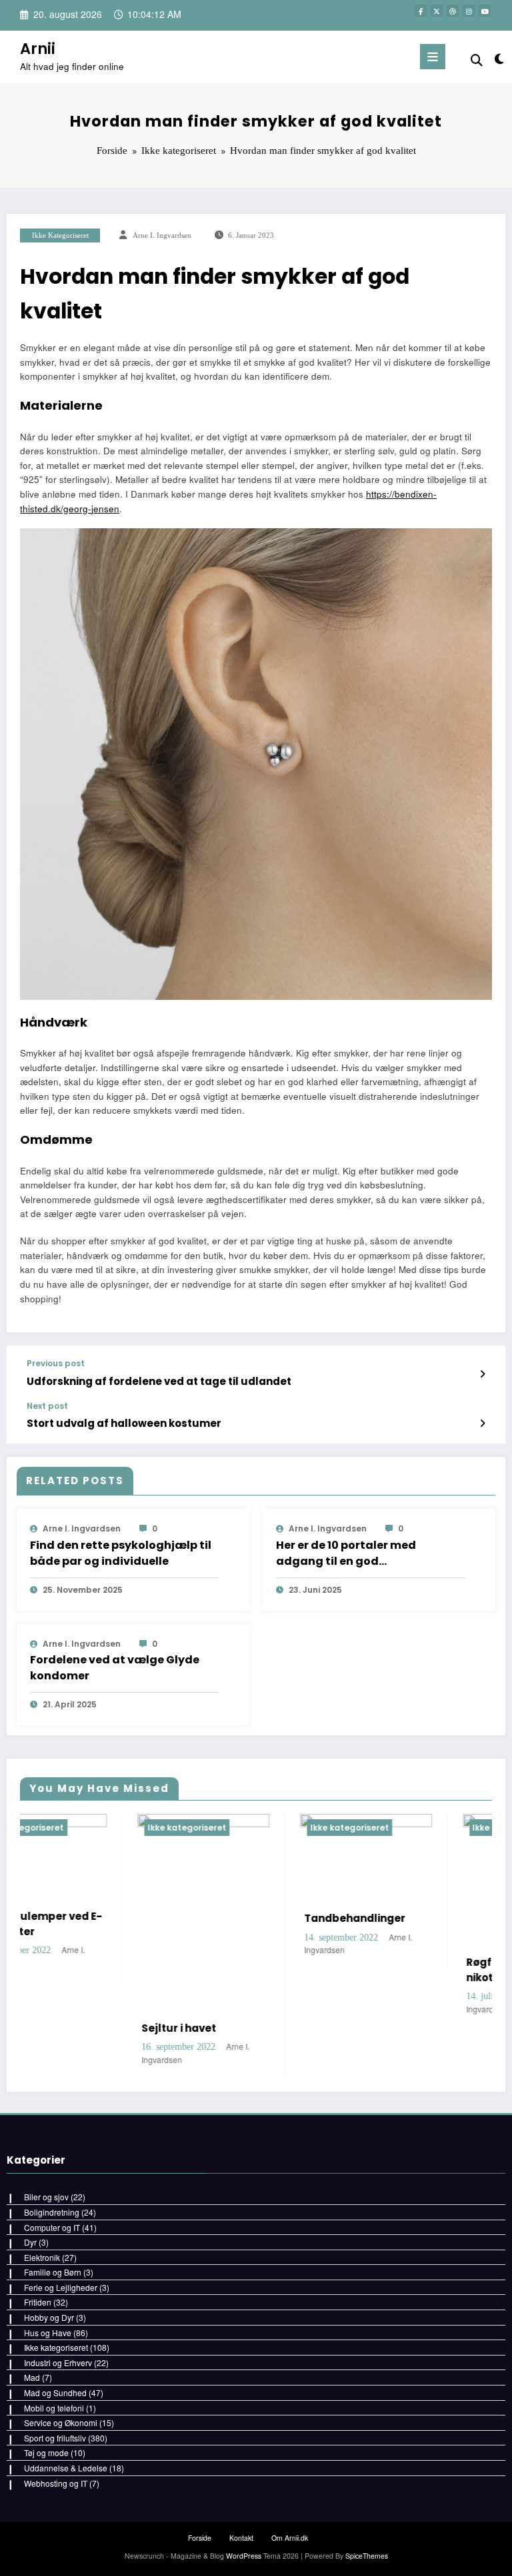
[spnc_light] (498, 58)
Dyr (30, 2242)
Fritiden (38, 2302)
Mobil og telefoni (54, 2408)
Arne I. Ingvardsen (162, 235)
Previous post (56, 1364)
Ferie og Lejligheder (61, 2287)
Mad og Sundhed (55, 2392)
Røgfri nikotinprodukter (395, 1970)
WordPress (244, 2556)
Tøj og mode (46, 2452)
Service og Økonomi (61, 2422)
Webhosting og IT (56, 2483)
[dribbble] (453, 11)
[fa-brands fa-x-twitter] (437, 11)
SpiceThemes (367, 2556)
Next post (47, 1406)
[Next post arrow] (482, 1423)
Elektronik (42, 2257)
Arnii (38, 49)
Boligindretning (52, 2212)
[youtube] (485, 11)
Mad (32, 2377)
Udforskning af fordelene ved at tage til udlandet (159, 1381)
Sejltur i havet (62, 2028)
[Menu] (433, 57)
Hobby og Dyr (49, 2317)
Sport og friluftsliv (55, 2438)
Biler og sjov (46, 2197)
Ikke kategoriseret (60, 235)
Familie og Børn (53, 2272)
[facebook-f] (421, 11)
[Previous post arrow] (482, 1374)
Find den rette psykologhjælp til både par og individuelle (121, 1553)
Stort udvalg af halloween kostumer (124, 1423)
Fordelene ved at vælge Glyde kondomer (115, 1668)
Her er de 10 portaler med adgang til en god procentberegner (346, 1553)
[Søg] (477, 59)
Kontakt (241, 2538)
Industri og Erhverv (58, 2362)
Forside (200, 2538)
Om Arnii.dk (290, 2538)
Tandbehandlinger (237, 1918)
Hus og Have (48, 2333)
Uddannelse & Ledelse (66, 2468)
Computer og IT (52, 2227)
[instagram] (469, 11)
